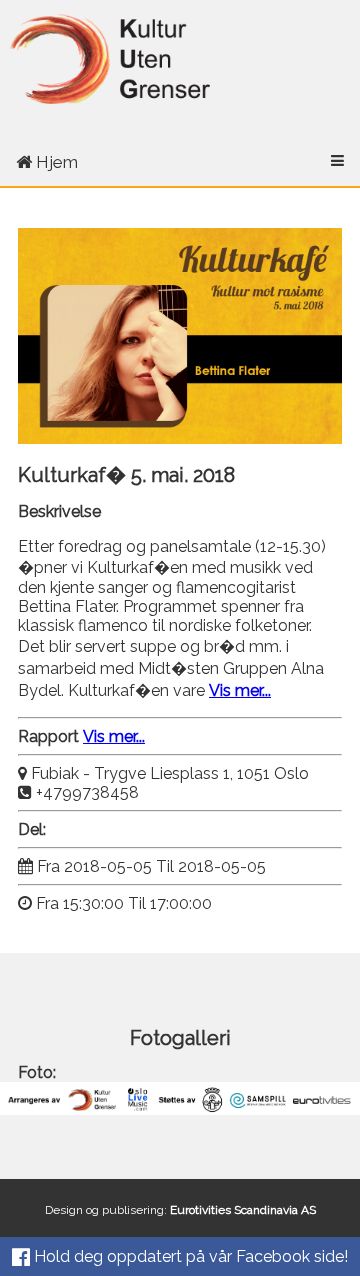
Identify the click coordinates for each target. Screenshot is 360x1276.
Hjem (55, 162)
